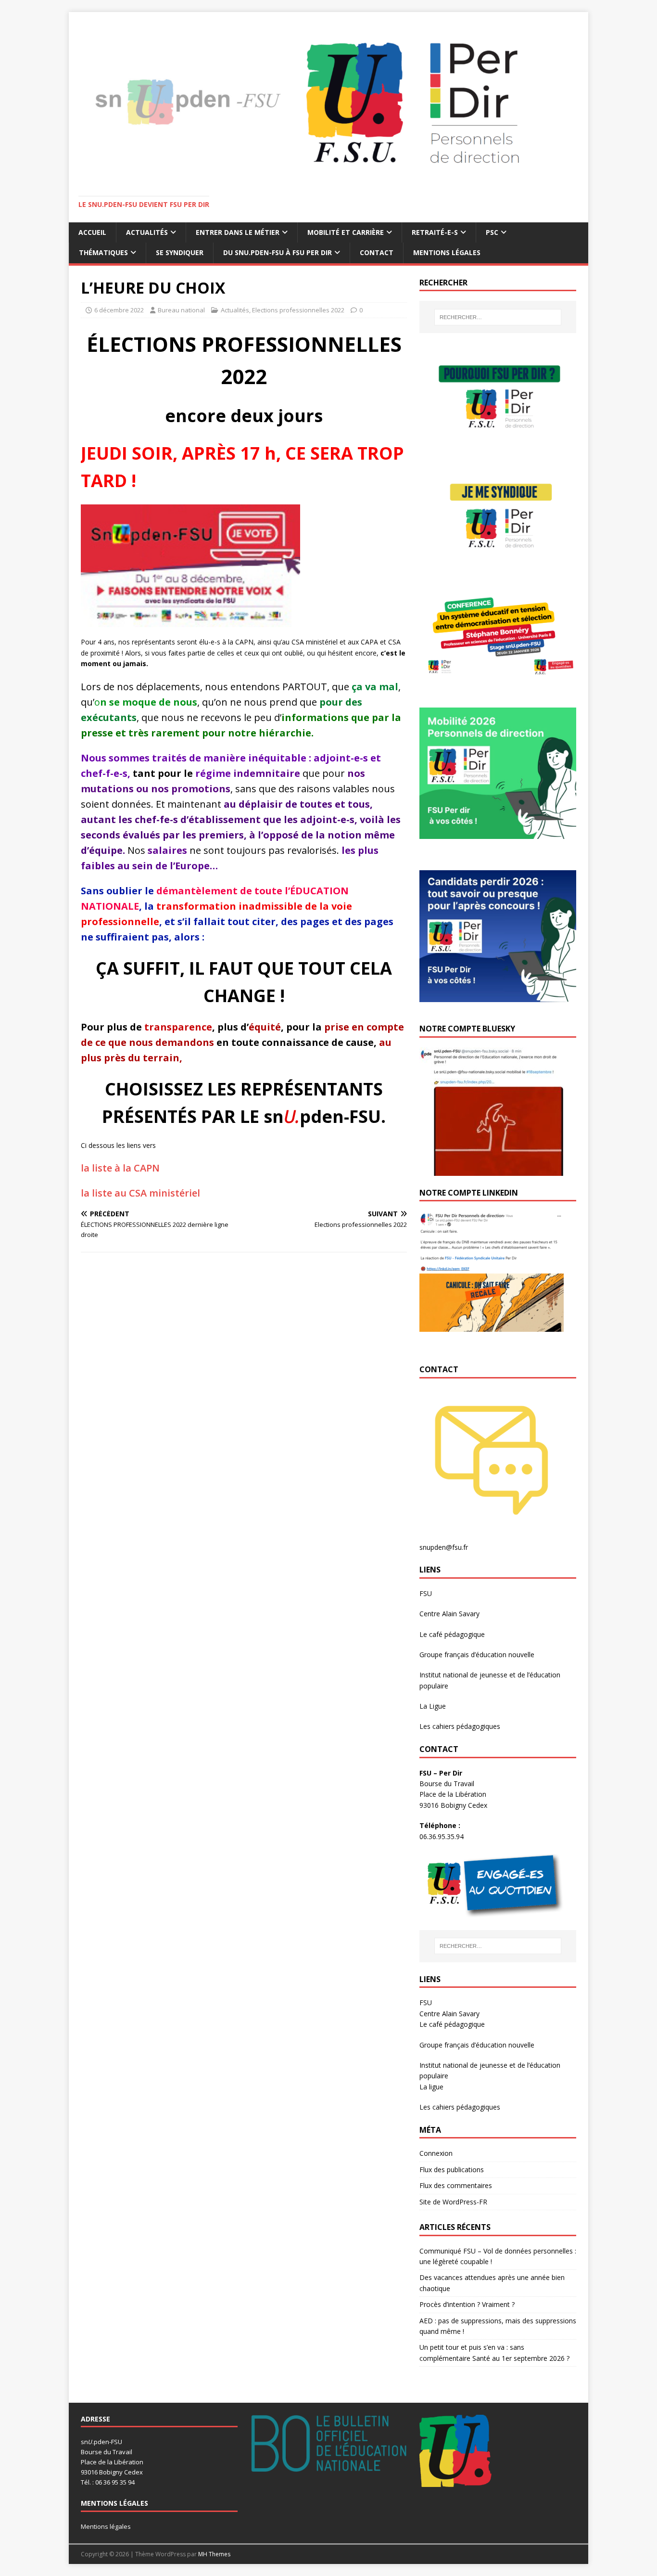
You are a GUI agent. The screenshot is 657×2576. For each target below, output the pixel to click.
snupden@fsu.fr (444, 1547)
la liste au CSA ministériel (140, 1193)
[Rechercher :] (498, 317)
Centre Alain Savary (449, 1614)
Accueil (92, 232)
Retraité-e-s (435, 232)
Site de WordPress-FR (453, 2202)
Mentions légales (447, 252)
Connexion (436, 2153)
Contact (377, 252)
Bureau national (181, 310)
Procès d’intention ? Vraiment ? (467, 2304)
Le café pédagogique (452, 1634)
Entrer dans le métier (238, 232)
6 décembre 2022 (119, 310)
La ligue (431, 2087)
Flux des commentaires (456, 2185)
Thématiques (103, 252)
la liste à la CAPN (120, 1168)
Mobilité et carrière (346, 232)
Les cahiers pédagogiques (460, 1726)
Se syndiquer (180, 252)
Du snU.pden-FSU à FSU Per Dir (278, 252)
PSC (492, 232)
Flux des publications (452, 2170)
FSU (426, 1593)
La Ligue (433, 1706)
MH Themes (214, 2554)
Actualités (147, 232)
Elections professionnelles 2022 (298, 310)
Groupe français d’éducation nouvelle (477, 1655)
